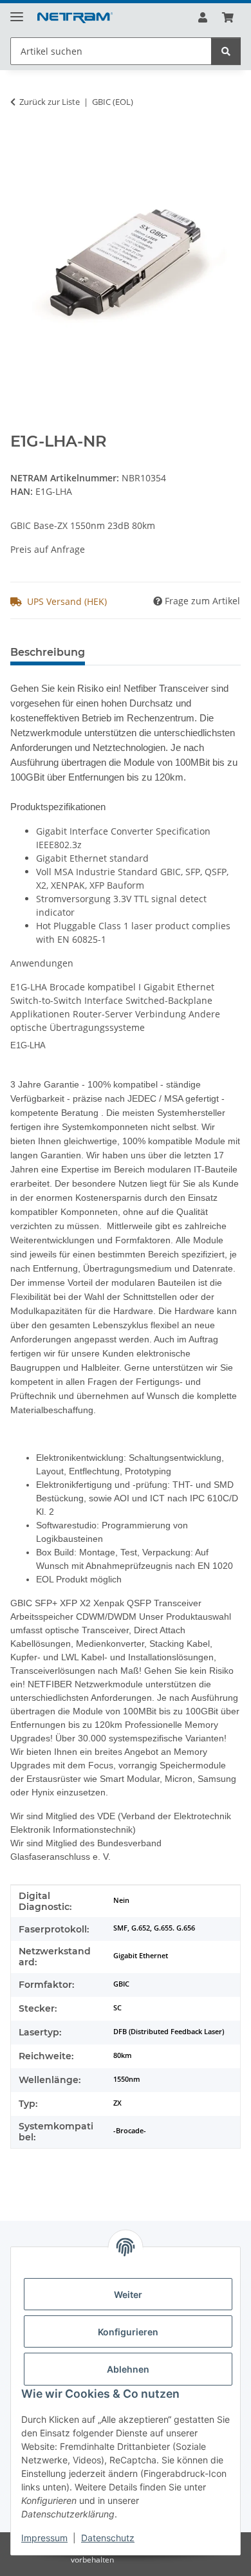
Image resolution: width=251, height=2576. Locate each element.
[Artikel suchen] (226, 51)
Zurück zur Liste (50, 102)
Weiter (128, 2294)
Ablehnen (128, 2369)
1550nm (127, 2079)
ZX (117, 2103)
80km (123, 2055)
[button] (203, 17)
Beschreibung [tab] (48, 652)
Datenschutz (108, 2538)
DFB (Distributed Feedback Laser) (169, 2032)
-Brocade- (130, 2131)
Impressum (44, 2538)
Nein (121, 1900)
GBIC (121, 1984)
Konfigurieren (128, 2332)
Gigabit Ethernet (141, 1956)
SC (117, 2008)
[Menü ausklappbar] (17, 11)
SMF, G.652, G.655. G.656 (154, 1928)
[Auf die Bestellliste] (21, 142)
